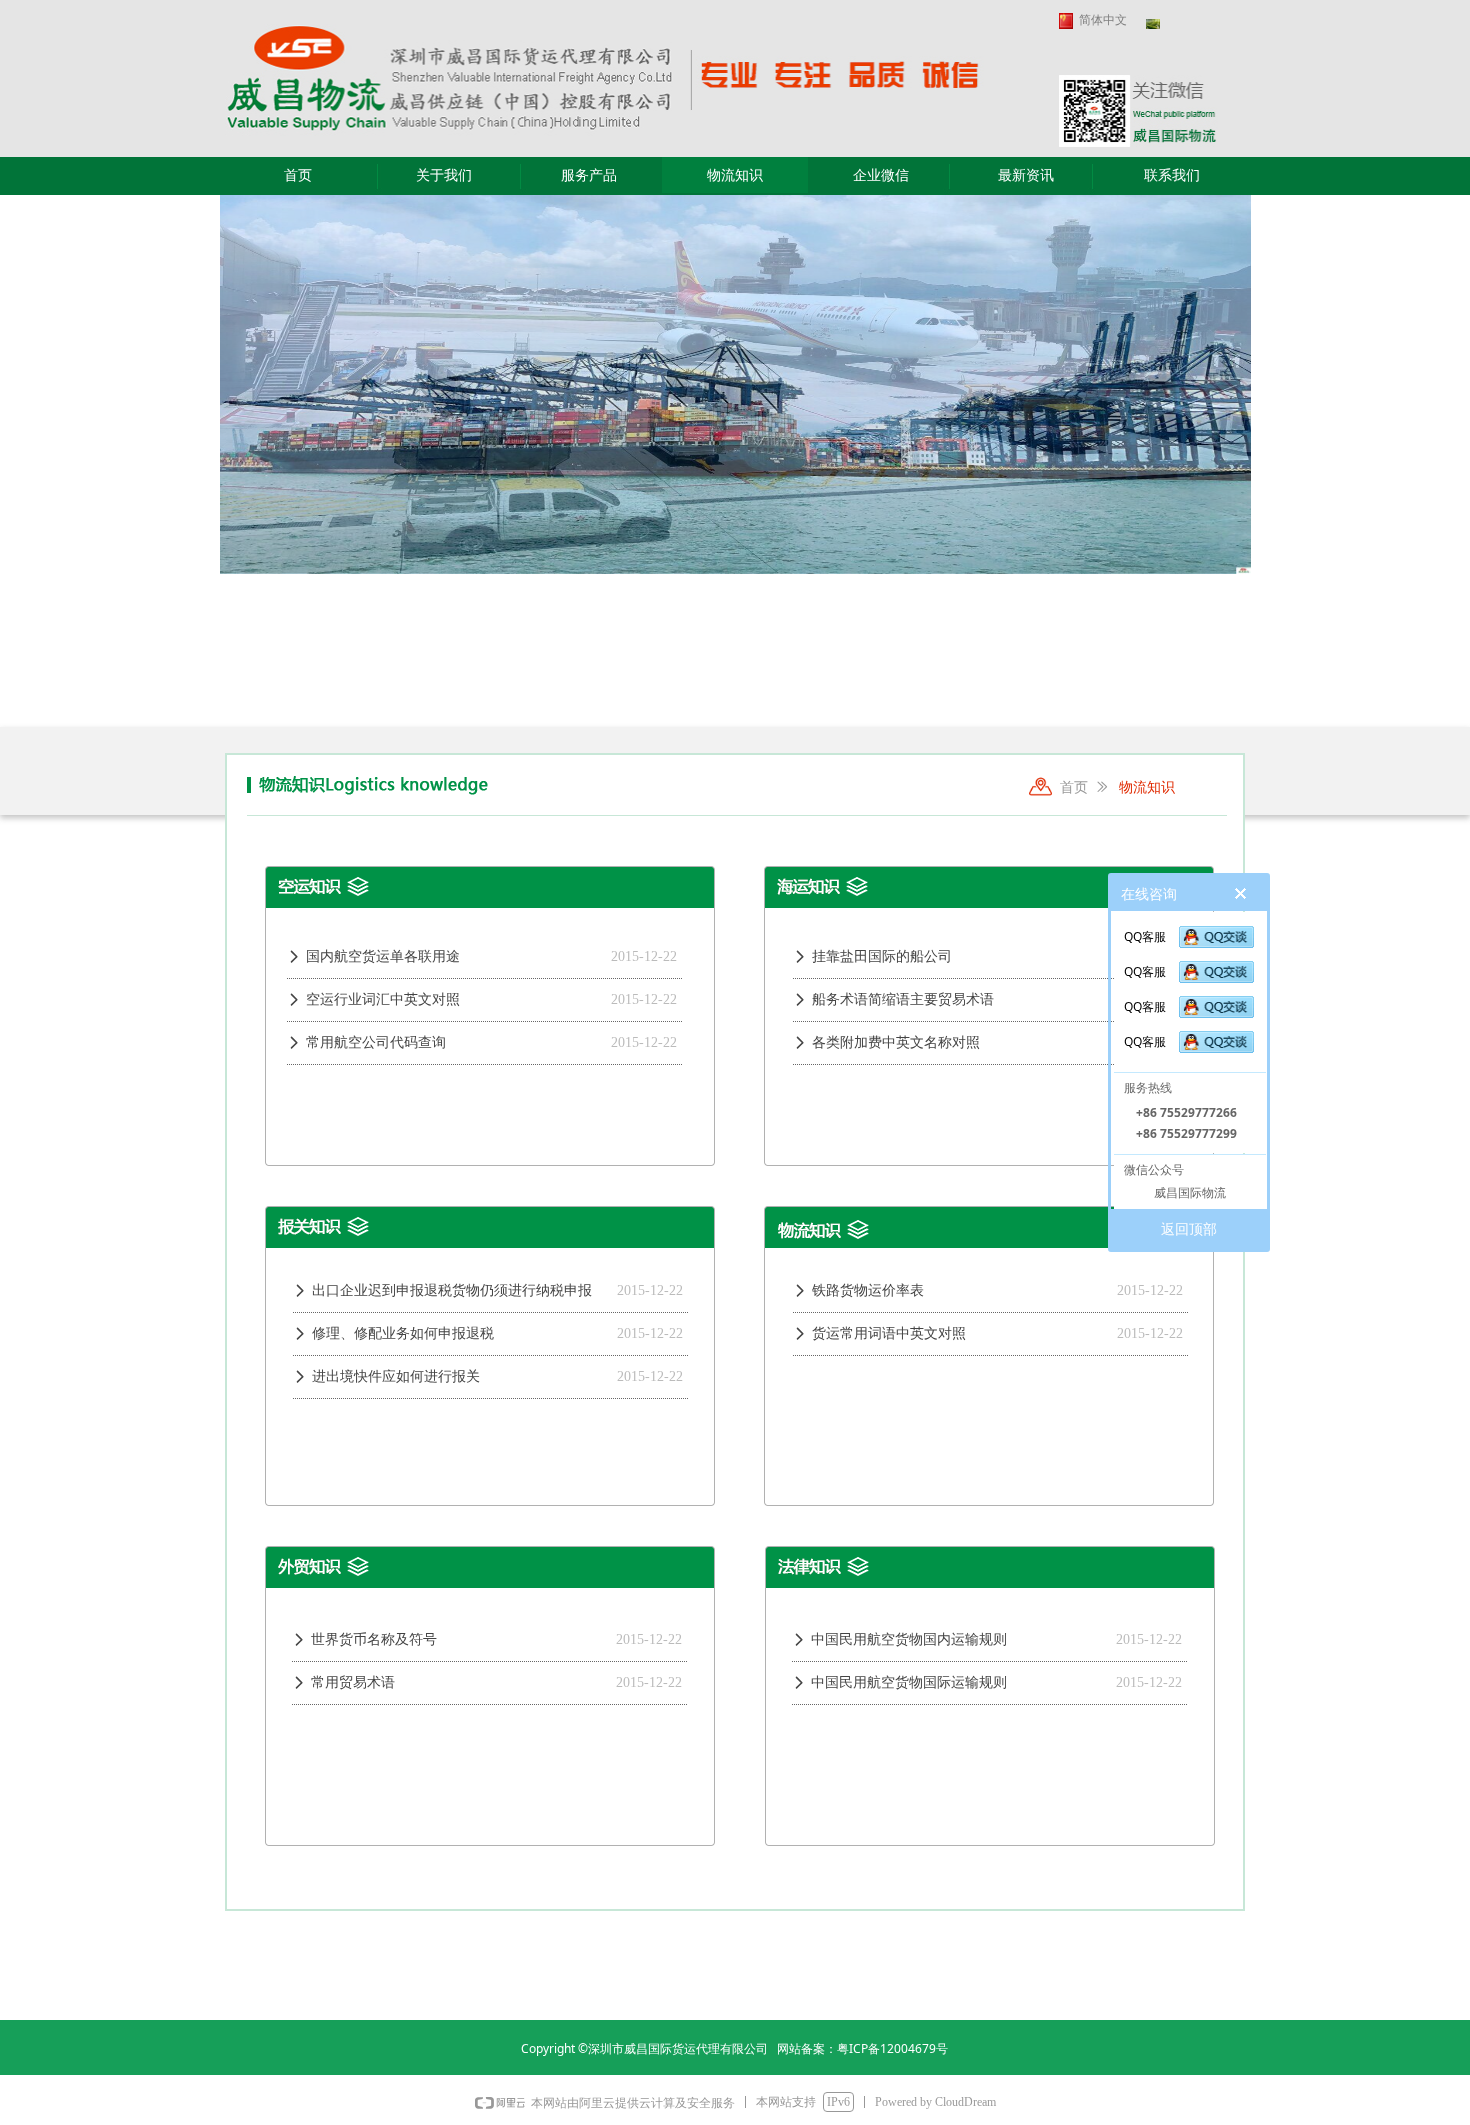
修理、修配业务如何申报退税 (403, 1333)
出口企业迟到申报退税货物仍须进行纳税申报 (452, 1290)
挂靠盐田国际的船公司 (882, 956)
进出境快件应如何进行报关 (396, 1376)
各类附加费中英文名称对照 (896, 1042)
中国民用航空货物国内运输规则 (909, 1639)
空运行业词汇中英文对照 (383, 999)
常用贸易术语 (353, 1682)
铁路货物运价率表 (868, 1290)
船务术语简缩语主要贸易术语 (903, 999)
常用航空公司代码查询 (376, 1042)
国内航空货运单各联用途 (383, 956)
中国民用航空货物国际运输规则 (909, 1682)
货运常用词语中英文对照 (889, 1333)
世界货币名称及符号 (374, 1639)
